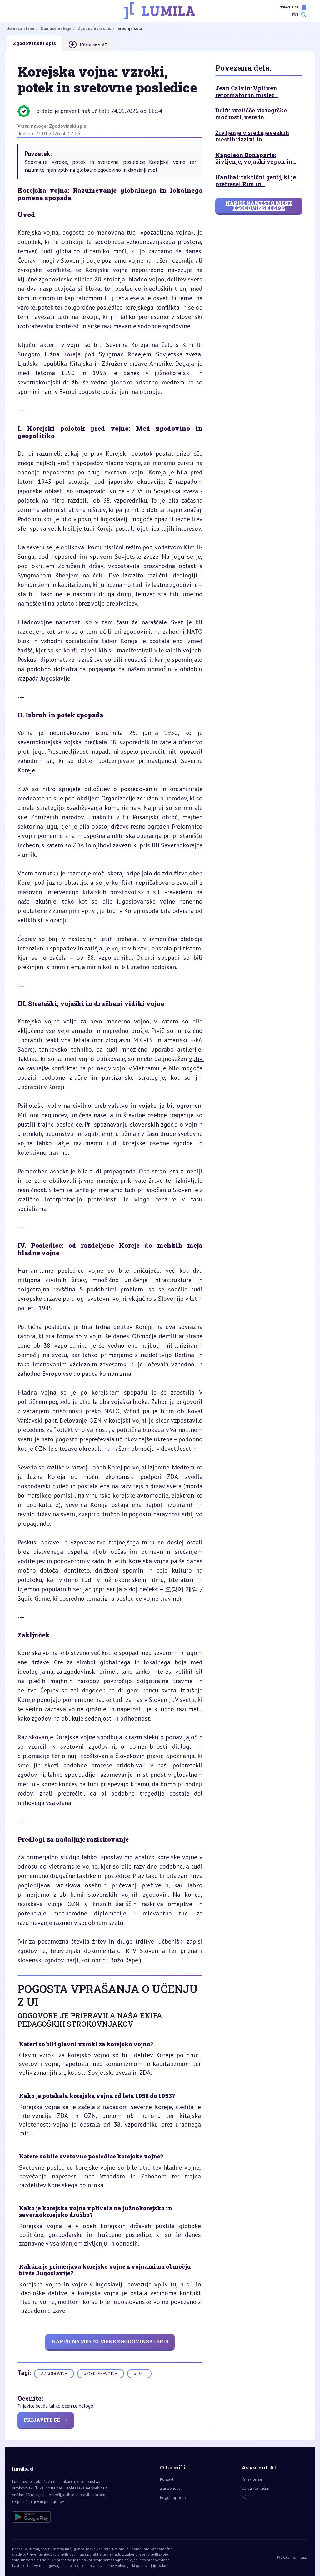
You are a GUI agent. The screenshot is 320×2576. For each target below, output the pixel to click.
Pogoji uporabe (174, 2497)
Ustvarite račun (255, 2488)
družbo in (114, 1514)
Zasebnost (170, 2488)
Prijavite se (289, 7)
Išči (295, 15)
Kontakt (167, 2479)
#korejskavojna (101, 2374)
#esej (139, 2374)
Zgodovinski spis (68, 126)
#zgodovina (54, 2374)
